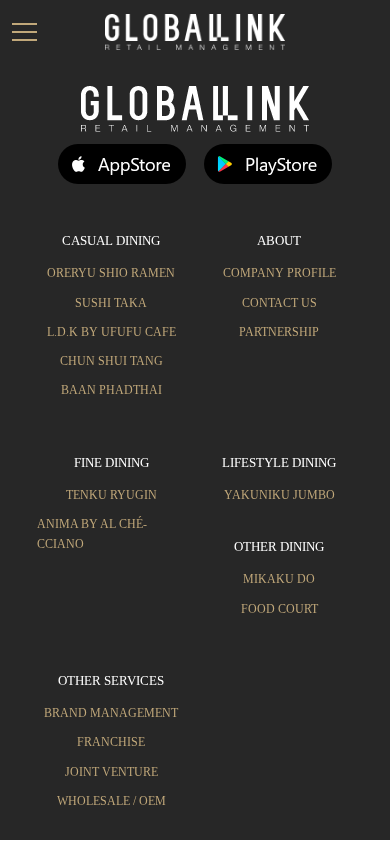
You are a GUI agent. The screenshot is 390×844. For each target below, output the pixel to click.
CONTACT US (279, 303)
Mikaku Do (279, 579)
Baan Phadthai (111, 390)
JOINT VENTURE (111, 772)
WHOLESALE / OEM (111, 801)
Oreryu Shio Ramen (111, 273)
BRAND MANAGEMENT (111, 713)
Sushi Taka (111, 303)
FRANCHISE (111, 742)
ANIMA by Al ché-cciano (92, 533)
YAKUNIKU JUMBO (279, 495)
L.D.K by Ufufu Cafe (111, 332)
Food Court (279, 609)
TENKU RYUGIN (111, 495)
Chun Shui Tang (111, 361)
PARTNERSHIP (279, 332)
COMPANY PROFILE (279, 273)
